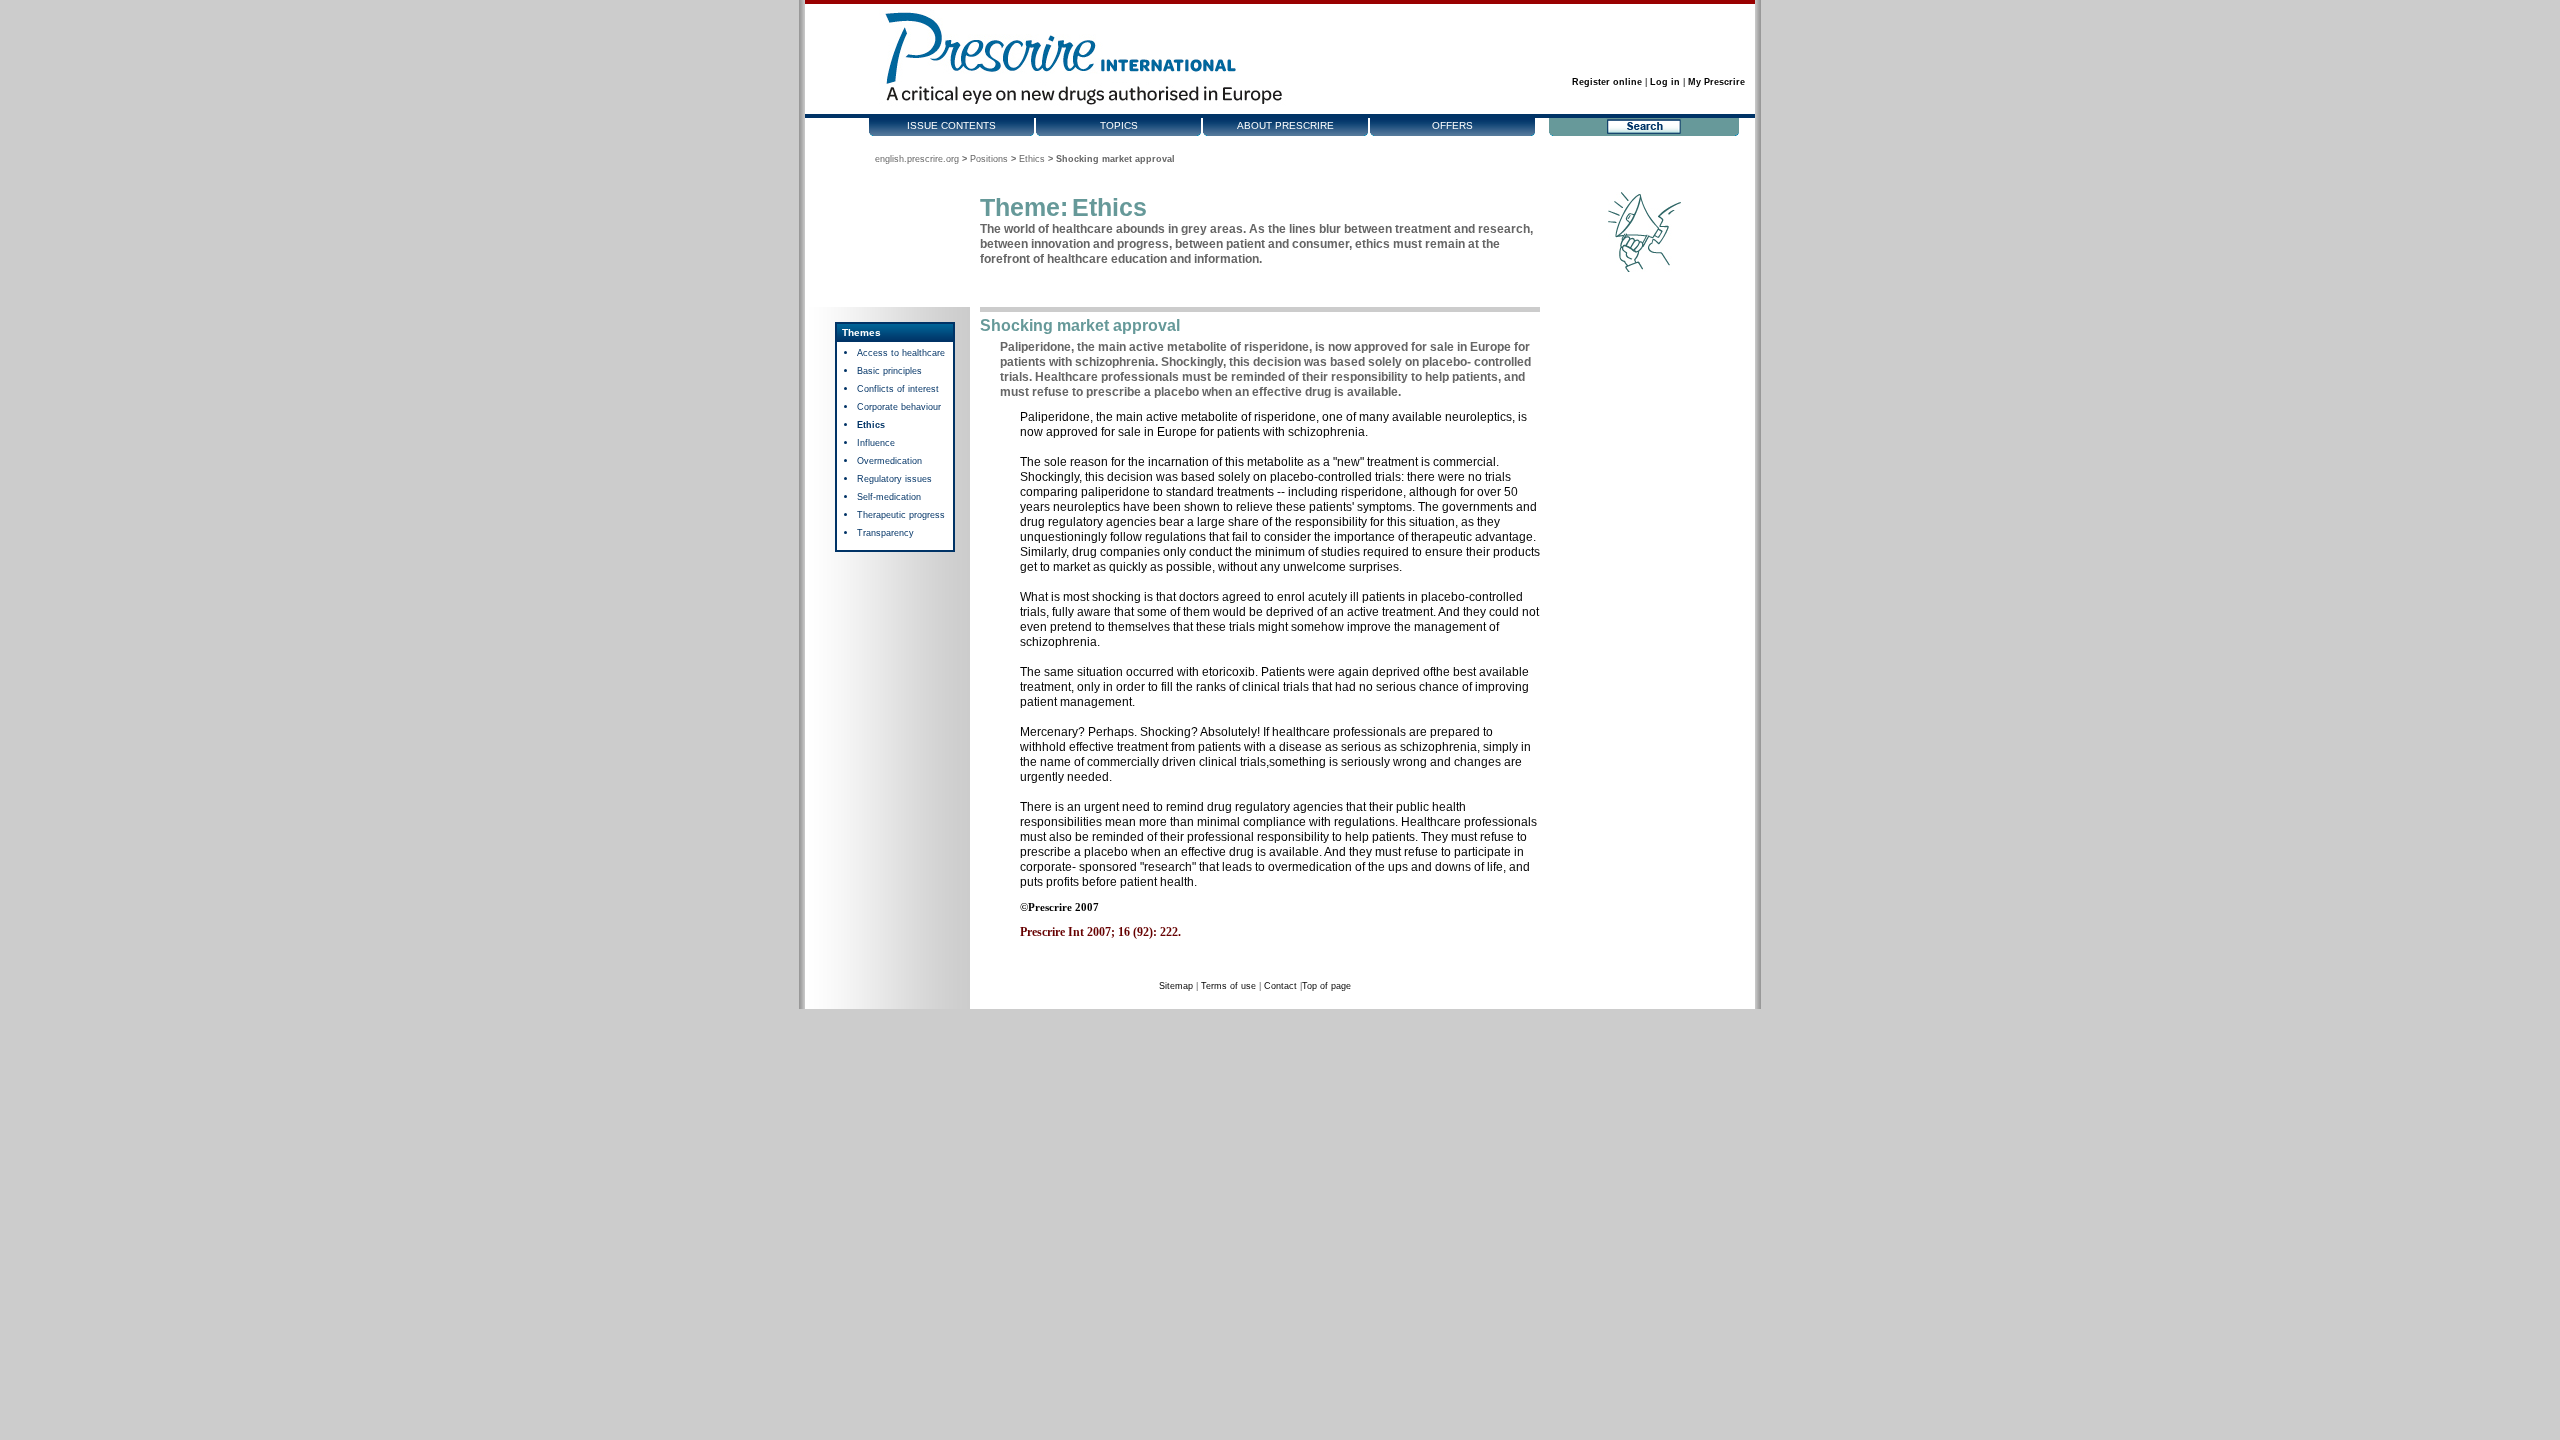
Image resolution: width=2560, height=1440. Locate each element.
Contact (1280, 986)
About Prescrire (1285, 125)
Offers (1452, 125)
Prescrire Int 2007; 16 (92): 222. (1100, 932)
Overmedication (889, 461)
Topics (1119, 125)
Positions (989, 159)
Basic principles (889, 371)
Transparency (885, 533)
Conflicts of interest (898, 389)
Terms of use (1228, 986)
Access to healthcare (901, 353)
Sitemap (1176, 986)
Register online (1607, 82)
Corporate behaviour (899, 407)
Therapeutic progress (901, 515)
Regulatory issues (894, 479)
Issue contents (951, 125)
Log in (1665, 82)
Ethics (1032, 159)
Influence (876, 443)
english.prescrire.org (917, 159)
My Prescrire (1716, 82)
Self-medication (889, 497)
